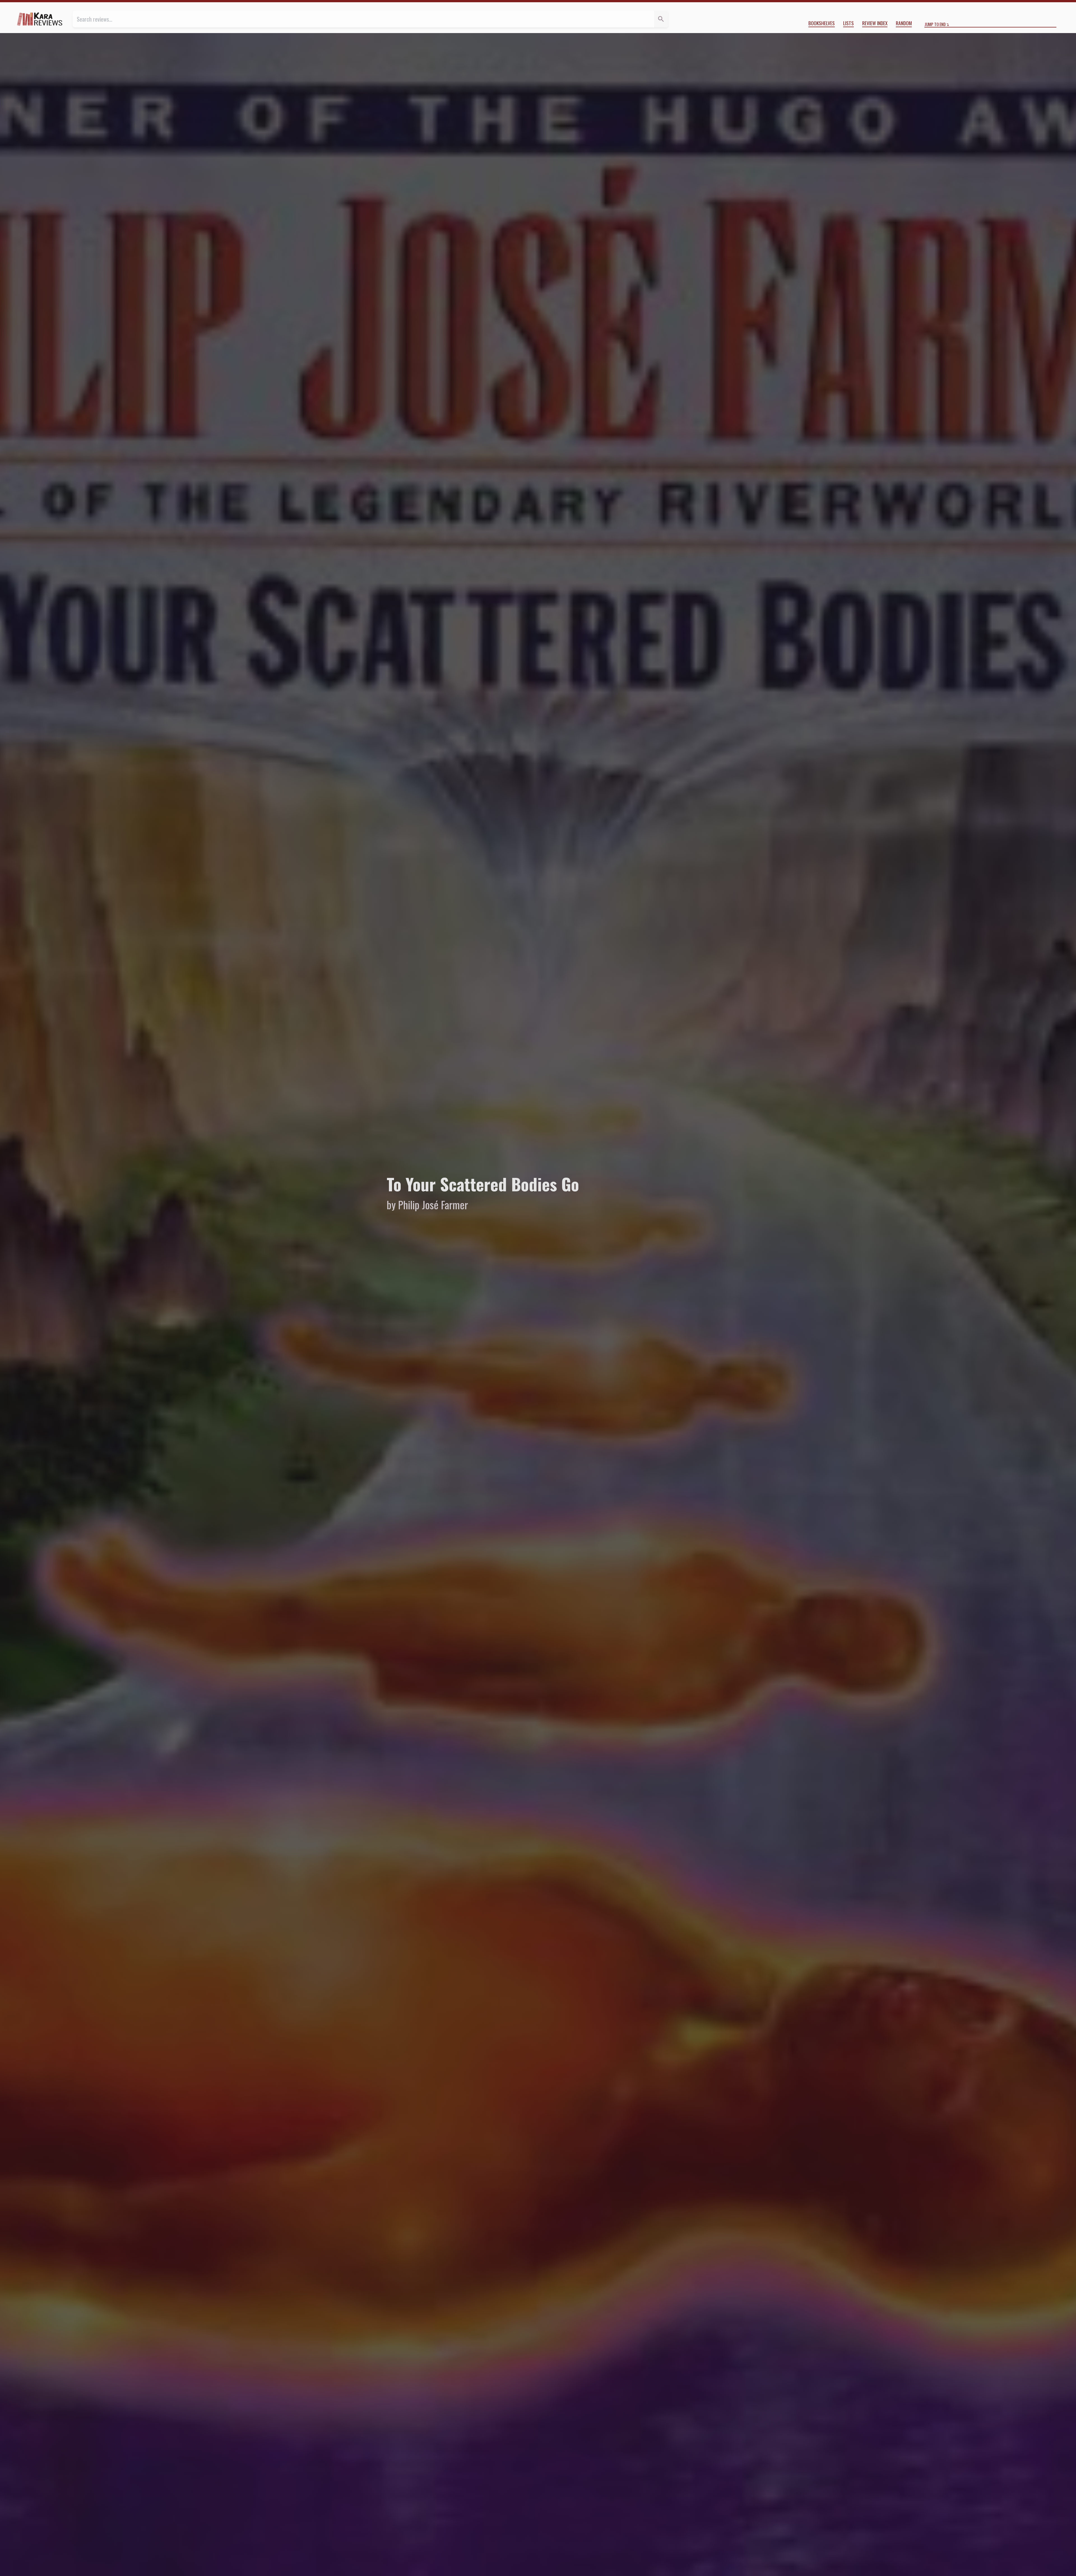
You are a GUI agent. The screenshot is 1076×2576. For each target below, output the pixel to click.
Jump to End (935, 24)
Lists (848, 23)
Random (904, 23)
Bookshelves (822, 23)
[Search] (661, 19)
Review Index (875, 23)
